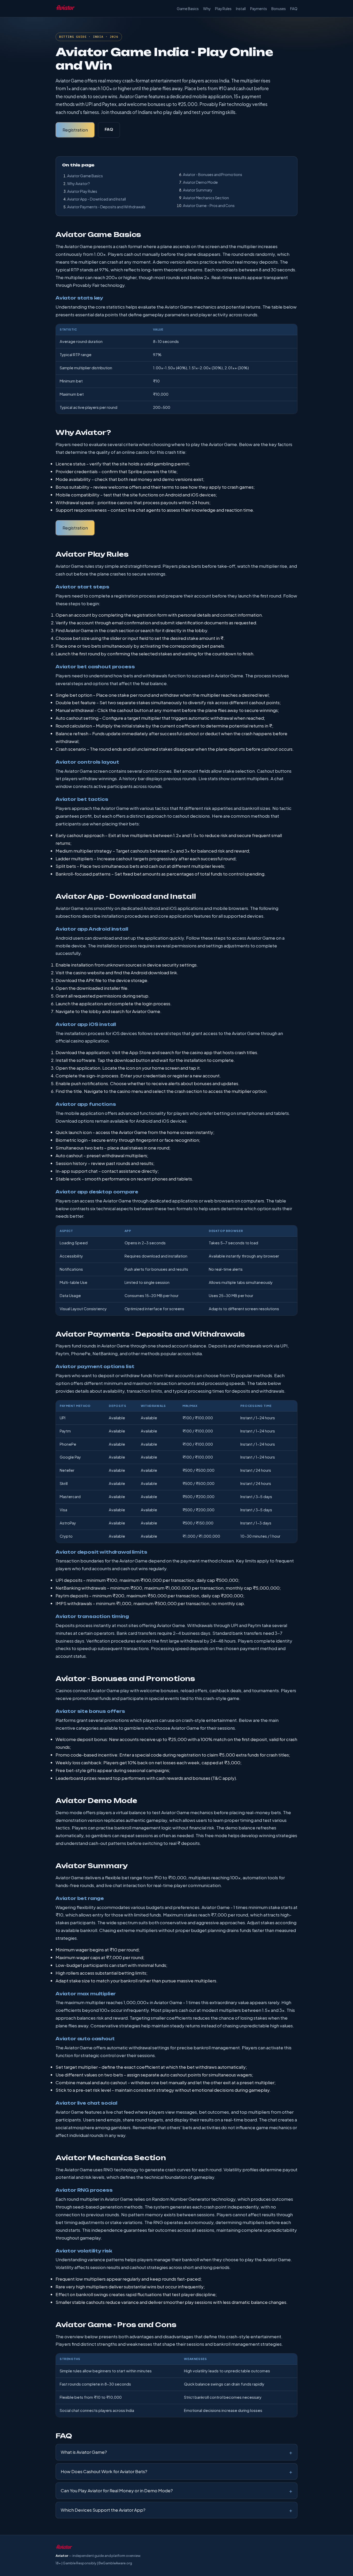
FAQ (294, 9)
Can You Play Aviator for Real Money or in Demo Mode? (117, 2490)
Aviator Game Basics (85, 176)
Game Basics (188, 9)
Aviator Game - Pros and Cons (209, 205)
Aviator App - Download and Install (97, 199)
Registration (75, 130)
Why (207, 9)
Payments (259, 9)
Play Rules (223, 9)
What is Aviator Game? (84, 2452)
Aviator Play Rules (82, 191)
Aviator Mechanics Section (206, 198)
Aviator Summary (198, 190)
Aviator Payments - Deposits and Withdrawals (106, 207)
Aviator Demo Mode (200, 182)
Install (241, 9)
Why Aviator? (79, 183)
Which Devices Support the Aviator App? (103, 2510)
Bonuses (279, 9)
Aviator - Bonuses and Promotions (213, 174)
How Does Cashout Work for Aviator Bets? (104, 2471)
